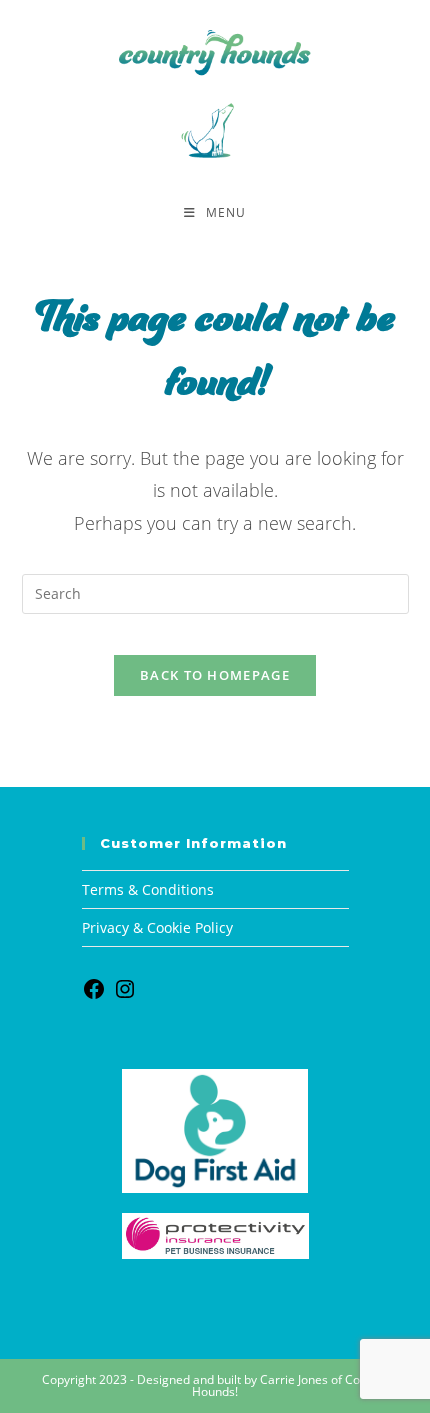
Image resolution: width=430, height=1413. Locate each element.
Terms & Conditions (148, 889)
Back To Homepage (215, 675)
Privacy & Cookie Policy (157, 927)
